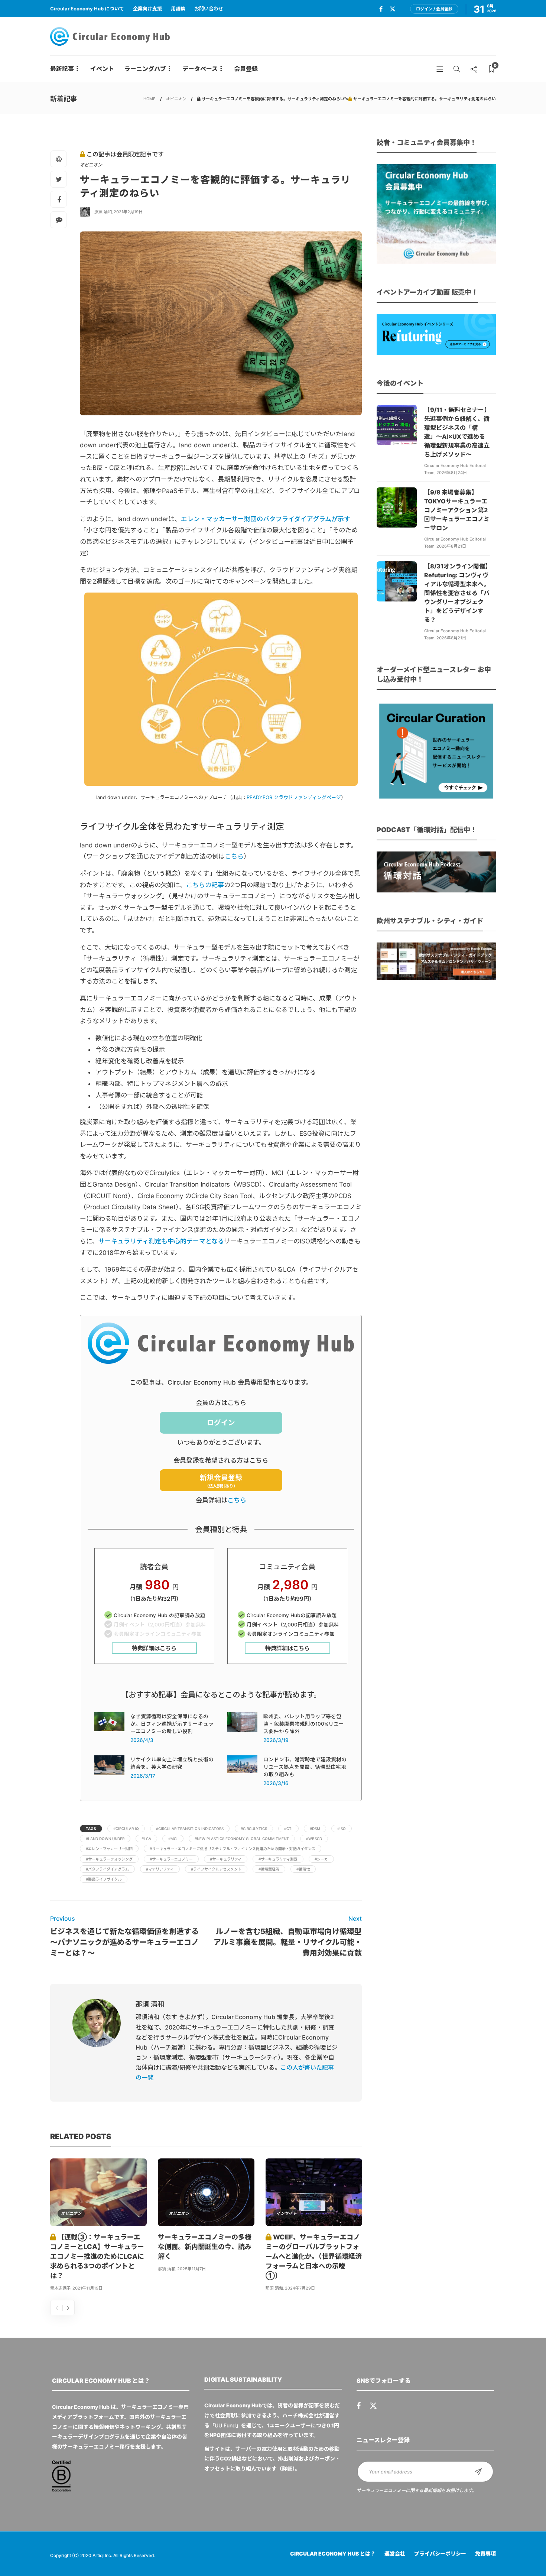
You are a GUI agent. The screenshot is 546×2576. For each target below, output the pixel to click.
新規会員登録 (221, 1481)
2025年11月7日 (191, 2269)
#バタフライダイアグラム (107, 1869)
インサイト (287, 2213)
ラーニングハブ (145, 69)
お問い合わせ (209, 9)
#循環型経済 (269, 1869)
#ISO (342, 1829)
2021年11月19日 (87, 2288)
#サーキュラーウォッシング (109, 1859)
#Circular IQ (126, 1829)
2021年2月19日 (128, 212)
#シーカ (321, 1859)
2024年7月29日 (300, 2288)
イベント (102, 69)
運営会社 (395, 2554)
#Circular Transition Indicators (190, 1829)
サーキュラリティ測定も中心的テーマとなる (161, 1241)
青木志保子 (60, 2288)
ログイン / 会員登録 (434, 9)
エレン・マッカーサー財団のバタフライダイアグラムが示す (266, 519)
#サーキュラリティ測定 (278, 1859)
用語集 (178, 9)
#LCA (146, 1839)
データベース (200, 69)
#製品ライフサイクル (104, 1879)
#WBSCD (314, 1839)
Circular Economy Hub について (87, 9)
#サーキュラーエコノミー (171, 1859)
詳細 (287, 2468)
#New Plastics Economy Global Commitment (242, 1839)
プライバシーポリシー (440, 2554)
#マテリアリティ (160, 1869)
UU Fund (225, 2425)
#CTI (288, 1829)
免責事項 (485, 2554)
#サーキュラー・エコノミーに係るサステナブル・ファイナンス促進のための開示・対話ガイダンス (233, 1849)
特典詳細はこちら (154, 1648)
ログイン (221, 1423)
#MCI (173, 1839)
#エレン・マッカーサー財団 (109, 1849)
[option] (98, 2226)
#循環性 (303, 1869)
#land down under (105, 1839)
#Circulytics (254, 1829)
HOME (149, 99)
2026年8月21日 (451, 546)
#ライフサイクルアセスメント (216, 1869)
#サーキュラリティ (226, 1859)
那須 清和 (103, 212)
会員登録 (246, 69)
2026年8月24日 (452, 473)
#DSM (315, 1829)
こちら (237, 1500)
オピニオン (176, 99)
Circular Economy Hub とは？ (333, 2554)
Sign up (478, 2472)
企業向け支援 (147, 9)
